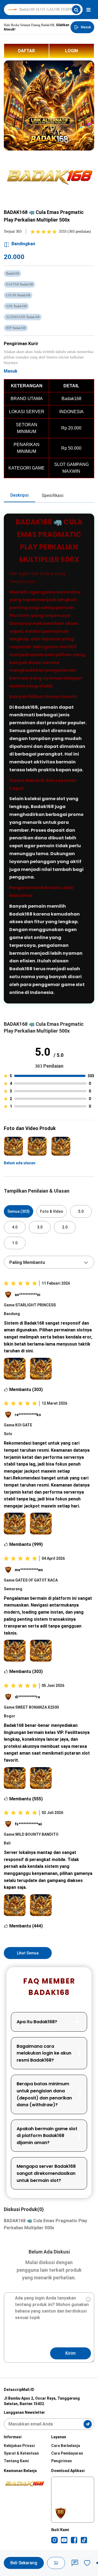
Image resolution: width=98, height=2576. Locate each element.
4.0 (15, 1227)
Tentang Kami (16, 2461)
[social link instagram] (54, 2540)
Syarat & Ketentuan (21, 2453)
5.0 (81, 1211)
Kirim (71, 2353)
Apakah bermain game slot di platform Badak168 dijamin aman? (47, 2136)
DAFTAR (26, 51)
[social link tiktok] (84, 2540)
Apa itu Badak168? (37, 2022)
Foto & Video (52, 1211)
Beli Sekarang (24, 2563)
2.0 (65, 1227)
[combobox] (49, 1262)
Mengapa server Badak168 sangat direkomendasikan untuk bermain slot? (46, 2173)
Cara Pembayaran (67, 2453)
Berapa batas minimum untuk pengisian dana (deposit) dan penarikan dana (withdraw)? (44, 2094)
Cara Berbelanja (66, 2446)
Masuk (11, 371)
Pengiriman (62, 2461)
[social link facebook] (74, 2540)
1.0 (15, 1243)
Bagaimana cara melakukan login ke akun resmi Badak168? (44, 2053)
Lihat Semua (28, 1953)
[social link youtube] (64, 2540)
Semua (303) (19, 1211)
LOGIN (71, 51)
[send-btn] (88, 2424)
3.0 (40, 1227)
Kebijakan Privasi (19, 2446)
